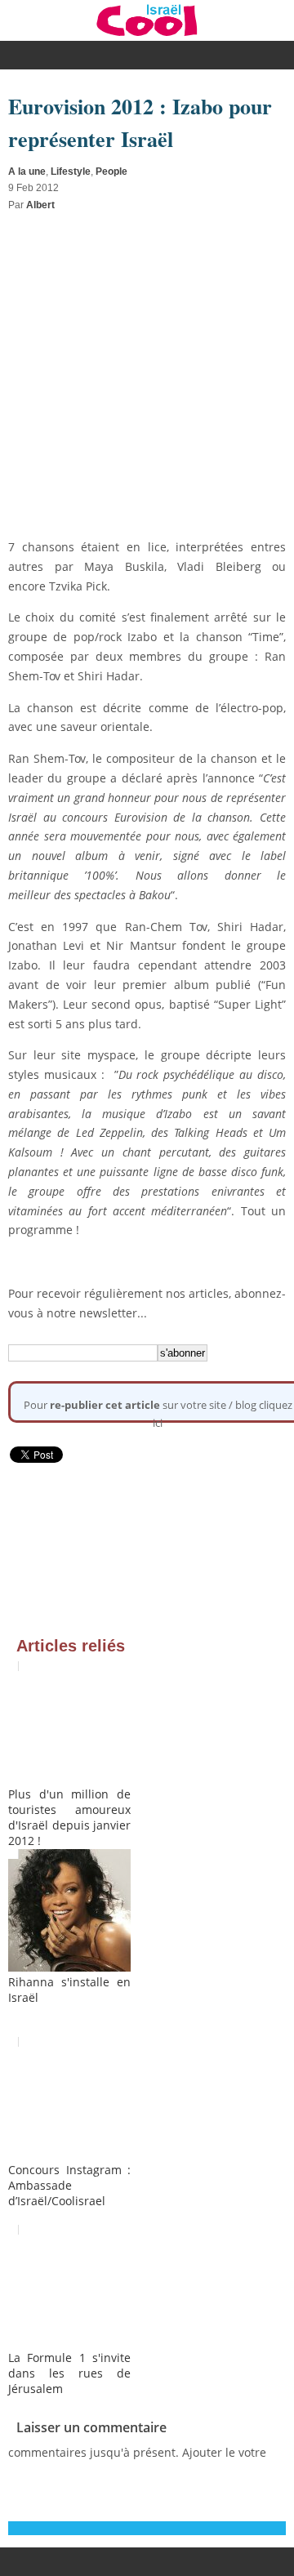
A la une (27, 172)
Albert (40, 205)
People (111, 172)
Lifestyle (71, 172)
